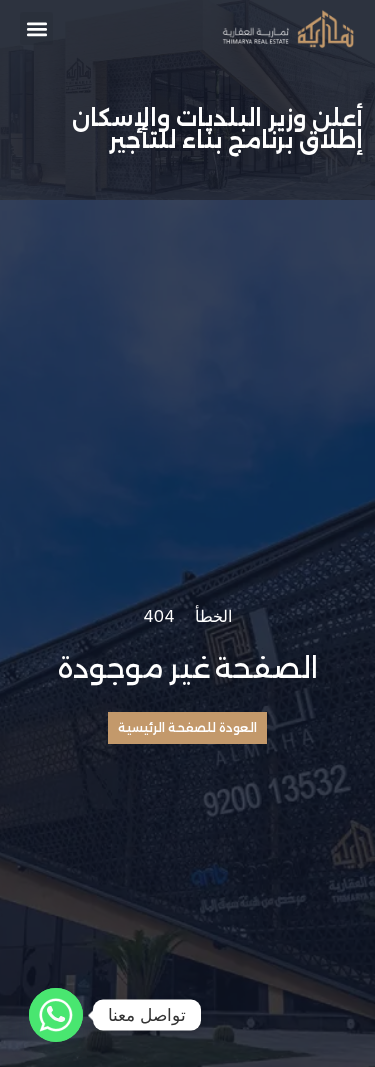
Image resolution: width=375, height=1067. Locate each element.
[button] (36, 28)
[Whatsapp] (56, 1015)
